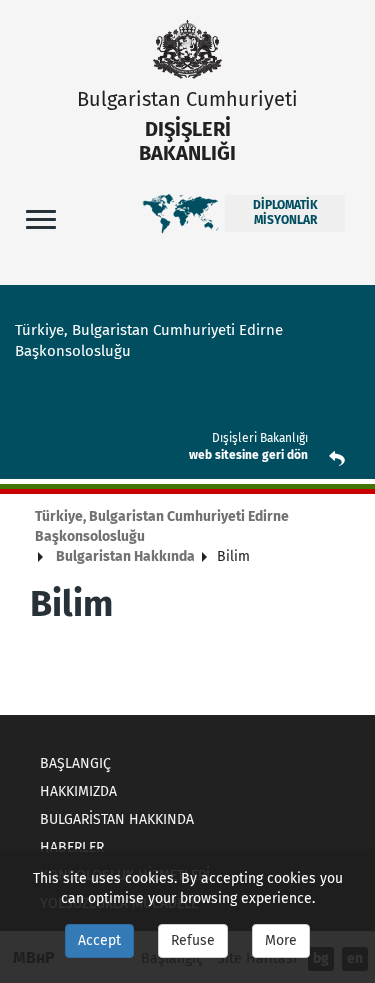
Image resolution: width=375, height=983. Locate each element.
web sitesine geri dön (248, 455)
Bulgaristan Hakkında (125, 556)
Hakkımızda (78, 791)
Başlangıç (75, 763)
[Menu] (41, 218)
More (281, 940)
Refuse (193, 940)
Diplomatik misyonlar (285, 213)
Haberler (72, 847)
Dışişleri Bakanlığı (260, 438)
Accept (99, 940)
